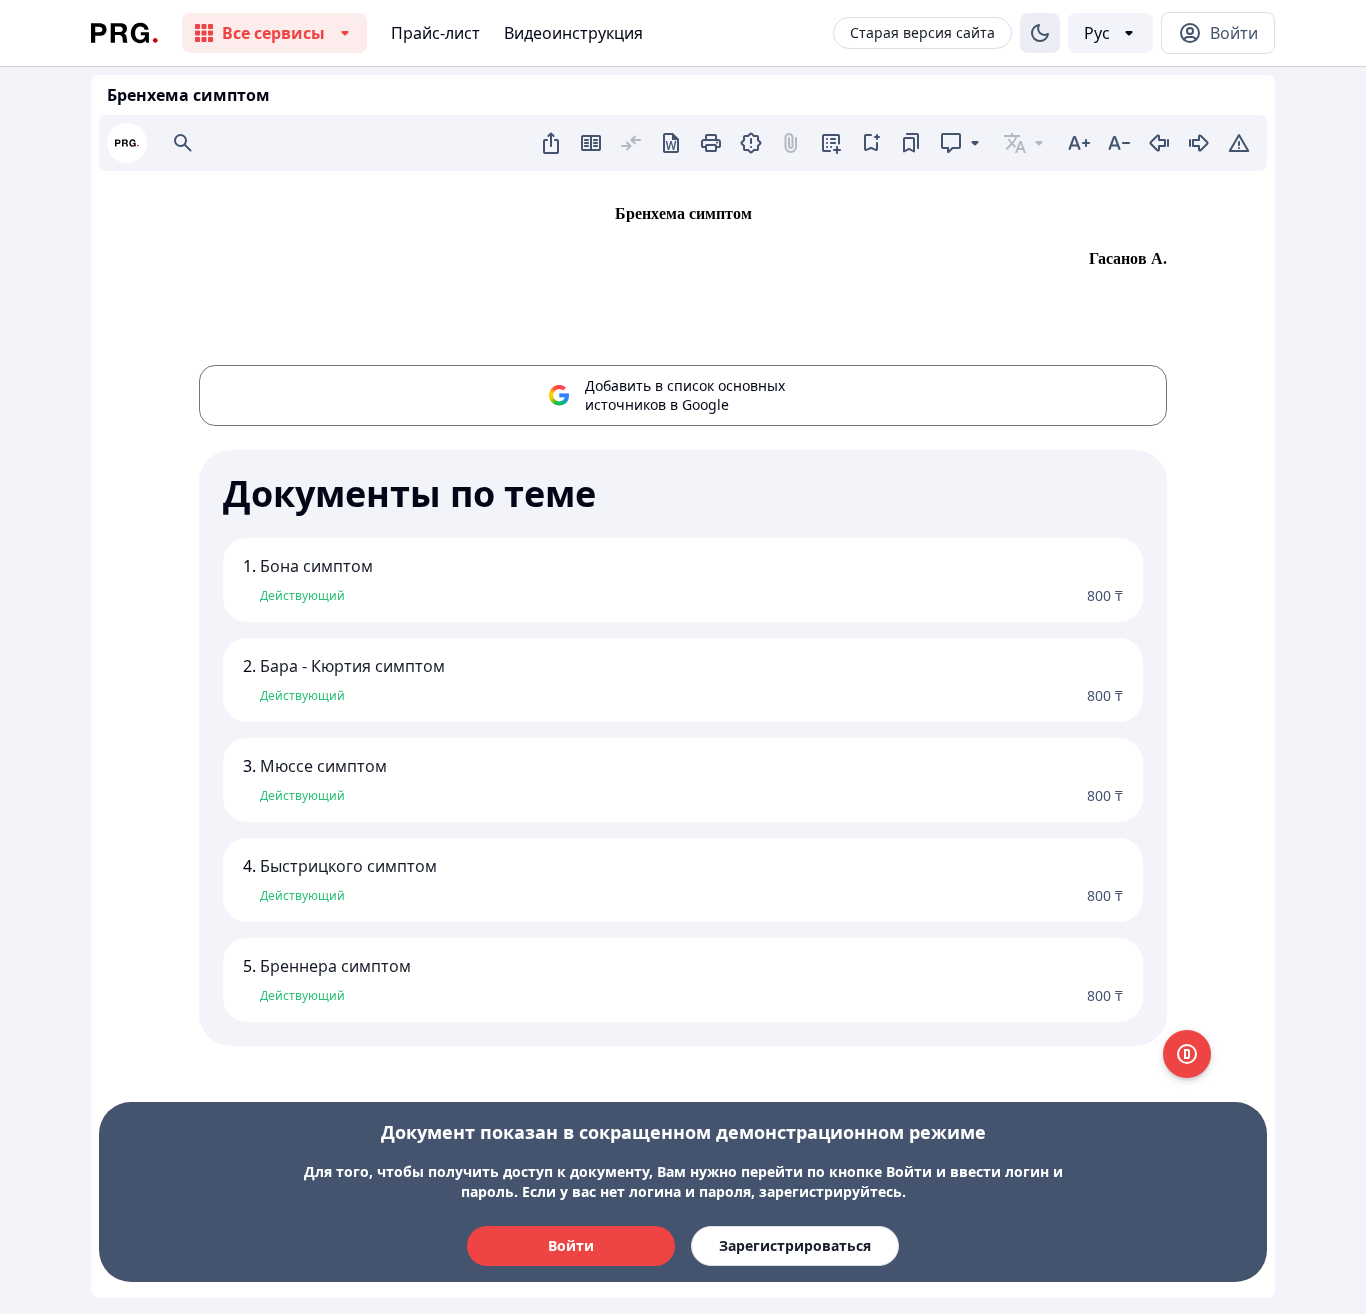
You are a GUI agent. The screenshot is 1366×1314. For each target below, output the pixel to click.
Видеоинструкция (573, 33)
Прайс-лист (435, 33)
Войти (571, 1245)
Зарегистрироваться (795, 1245)
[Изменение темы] (1040, 33)
